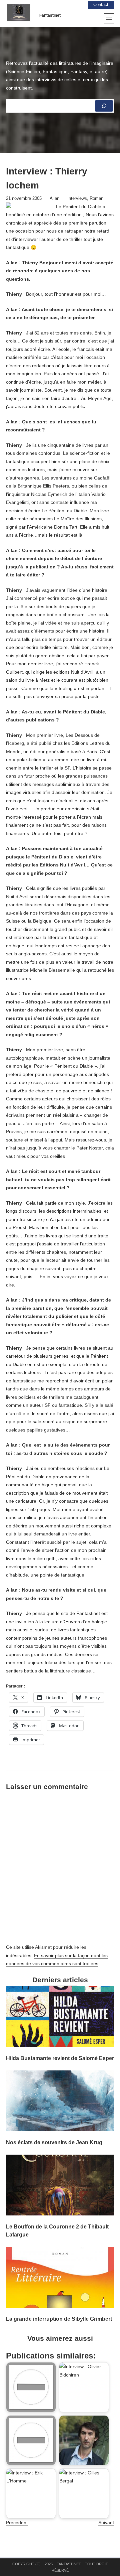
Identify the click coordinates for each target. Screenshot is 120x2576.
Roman (96, 198)
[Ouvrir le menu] (109, 18)
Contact (101, 5)
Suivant (106, 2523)
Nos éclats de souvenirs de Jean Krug (54, 2142)
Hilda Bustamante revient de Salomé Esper (60, 2058)
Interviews (77, 198)
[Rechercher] (104, 106)
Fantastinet (50, 15)
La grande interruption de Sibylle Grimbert (59, 2319)
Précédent (17, 2523)
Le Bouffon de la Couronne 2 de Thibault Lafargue (57, 2230)
